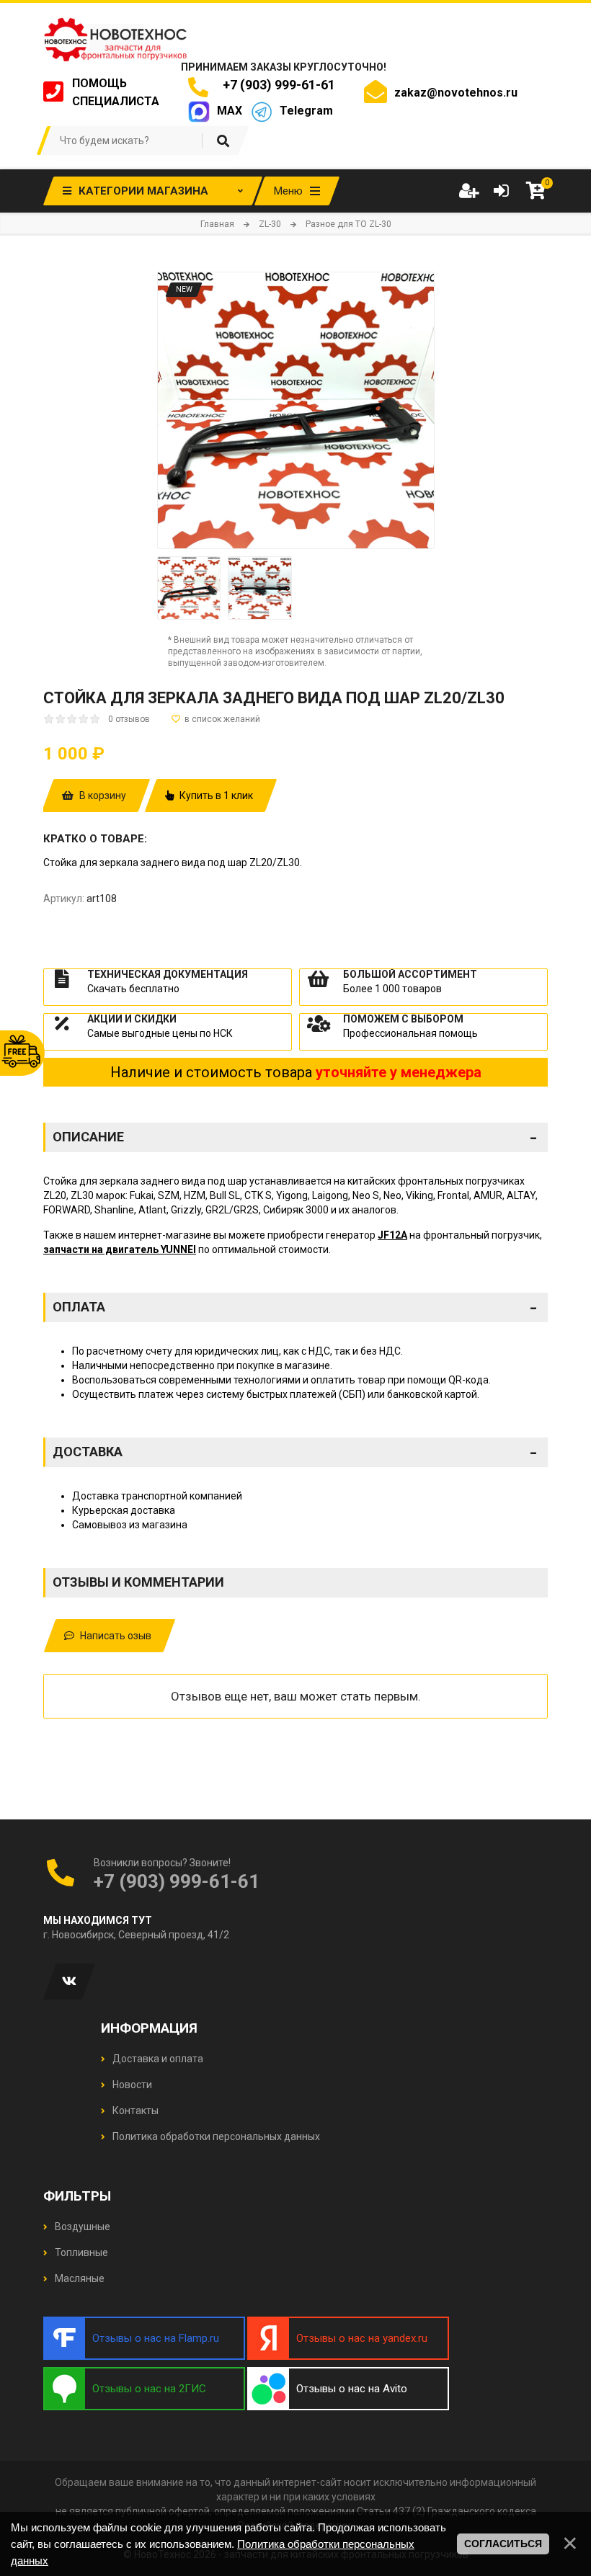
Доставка (295, 1452)
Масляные (79, 2278)
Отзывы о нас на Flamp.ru (156, 2338)
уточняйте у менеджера (399, 1072)
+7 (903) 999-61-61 (276, 85)
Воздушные (81, 2227)
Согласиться (503, 2544)
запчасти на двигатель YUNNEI (120, 1249)
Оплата (295, 1307)
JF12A (392, 1235)
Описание (295, 1137)
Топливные (80, 2252)
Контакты (134, 2111)
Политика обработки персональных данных (215, 2136)
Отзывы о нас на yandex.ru (362, 2338)
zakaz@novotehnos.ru (456, 93)
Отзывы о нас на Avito (352, 2389)
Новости (131, 2085)
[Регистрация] (468, 191)
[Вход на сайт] (501, 191)
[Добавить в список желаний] (216, 719)
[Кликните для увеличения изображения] (296, 410)
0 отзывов (129, 719)
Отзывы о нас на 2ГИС (149, 2389)
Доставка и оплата (157, 2059)
